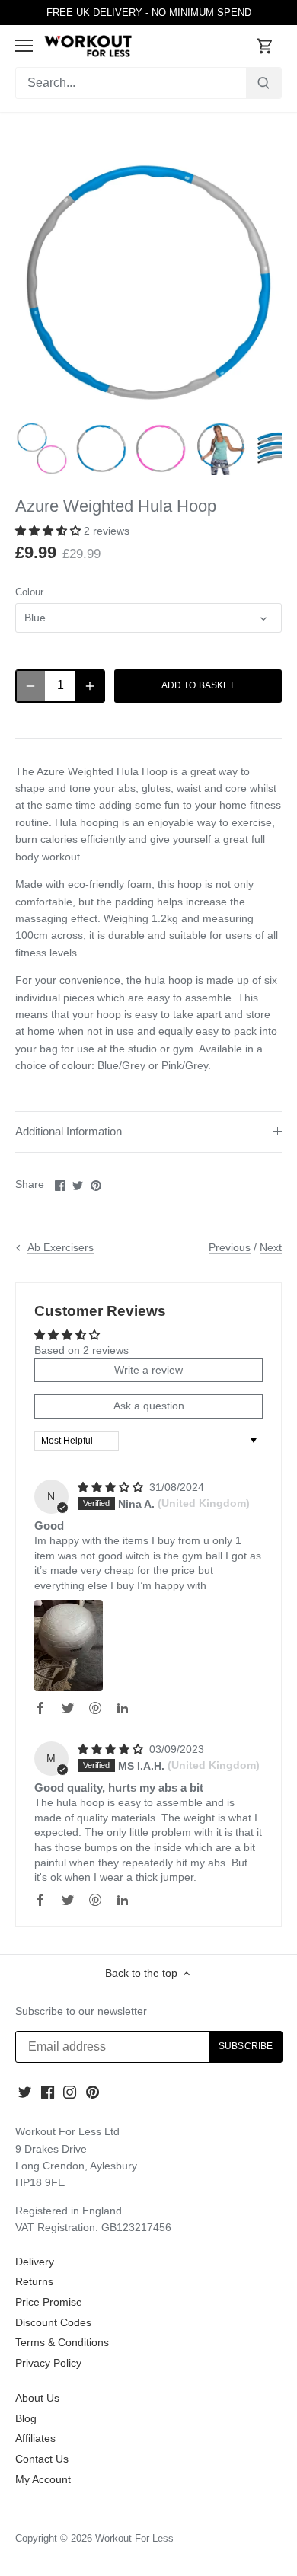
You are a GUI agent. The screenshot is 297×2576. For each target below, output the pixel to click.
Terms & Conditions (62, 2342)
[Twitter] (25, 2092)
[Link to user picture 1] (69, 1646)
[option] (42, 448)
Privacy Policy (48, 2363)
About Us (37, 2398)
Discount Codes (53, 2322)
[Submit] (263, 83)
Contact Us (42, 2459)
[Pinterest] (93, 2092)
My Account (43, 2479)
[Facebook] (48, 2092)
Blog (26, 2418)
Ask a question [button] (149, 1406)
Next (271, 1247)
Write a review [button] (148, 1370)
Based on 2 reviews (81, 1350)
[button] (49, 531)
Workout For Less (134, 2539)
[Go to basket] (265, 46)
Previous (230, 1247)
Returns (34, 2281)
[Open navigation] (24, 46)
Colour (29, 592)
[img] (112, 1487)
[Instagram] (70, 2092)
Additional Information (69, 1132)
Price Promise (49, 2302)
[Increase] (90, 686)
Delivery (35, 2262)
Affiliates (35, 2438)
